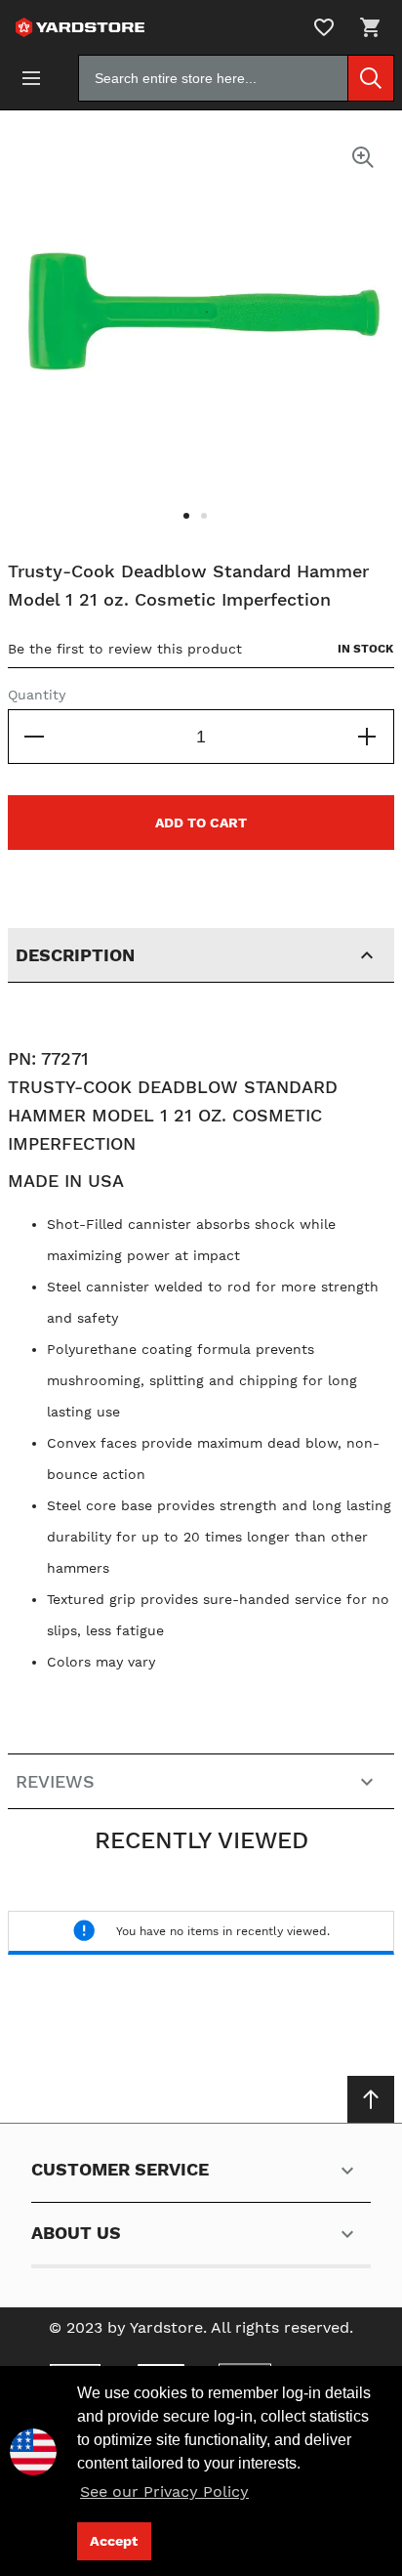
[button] (192, 528)
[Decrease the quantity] (35, 737)
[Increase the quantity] (367, 737)
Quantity (37, 695)
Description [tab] (75, 955)
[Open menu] (31, 78)
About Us (76, 2233)
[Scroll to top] (371, 2099)
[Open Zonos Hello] (43, 2445)
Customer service (120, 2169)
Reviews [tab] (55, 1781)
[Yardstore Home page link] (76, 27)
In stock (365, 649)
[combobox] (236, 78)
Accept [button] (114, 2541)
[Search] (371, 78)
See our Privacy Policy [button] (164, 2492)
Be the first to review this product (125, 649)
